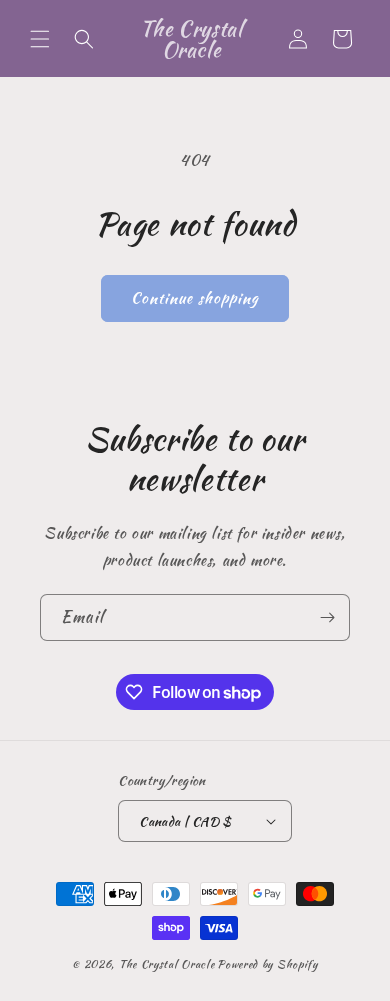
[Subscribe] (327, 617)
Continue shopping (195, 298)
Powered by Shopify (267, 964)
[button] (40, 39)
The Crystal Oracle (167, 964)
